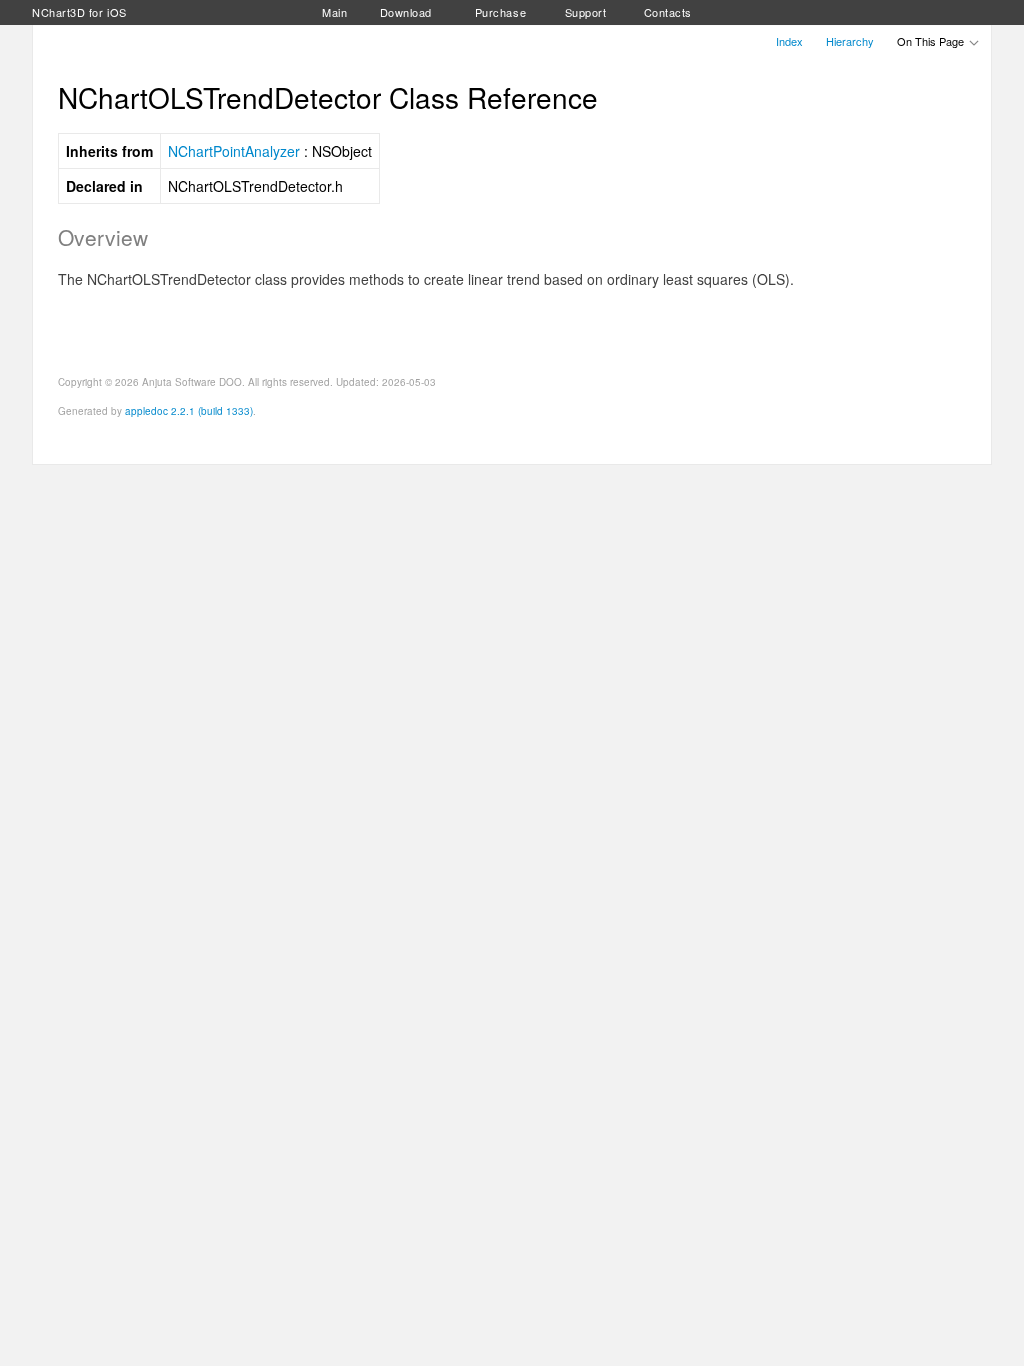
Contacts (668, 12)
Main (334, 12)
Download (406, 12)
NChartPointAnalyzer (234, 151)
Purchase (500, 12)
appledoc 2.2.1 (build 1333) (189, 411)
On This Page (932, 41)
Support (586, 12)
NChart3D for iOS (79, 12)
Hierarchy (850, 41)
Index (789, 41)
